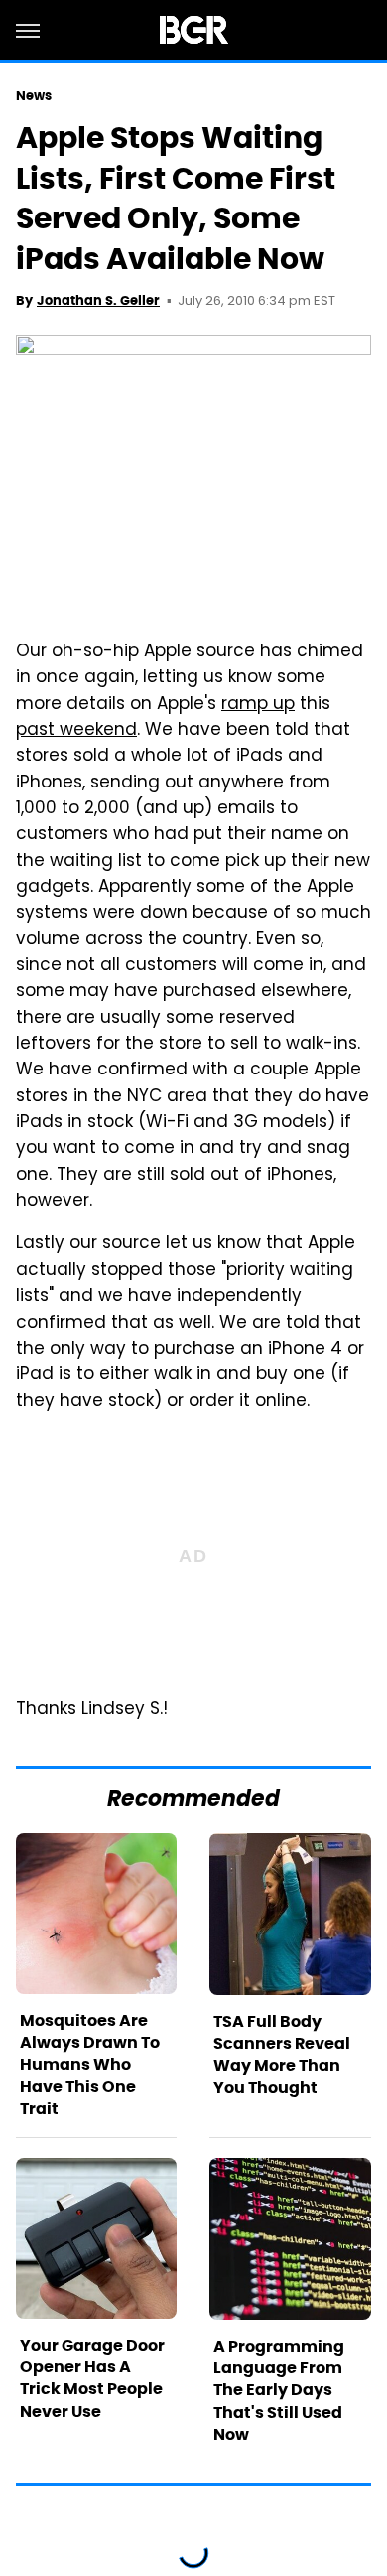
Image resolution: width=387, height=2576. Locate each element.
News (34, 96)
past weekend (76, 731)
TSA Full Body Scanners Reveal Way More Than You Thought (282, 2055)
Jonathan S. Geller (98, 300)
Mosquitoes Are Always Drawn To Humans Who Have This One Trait (90, 2065)
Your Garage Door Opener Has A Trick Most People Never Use (92, 2378)
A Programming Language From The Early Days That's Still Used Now (279, 2391)
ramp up (258, 705)
